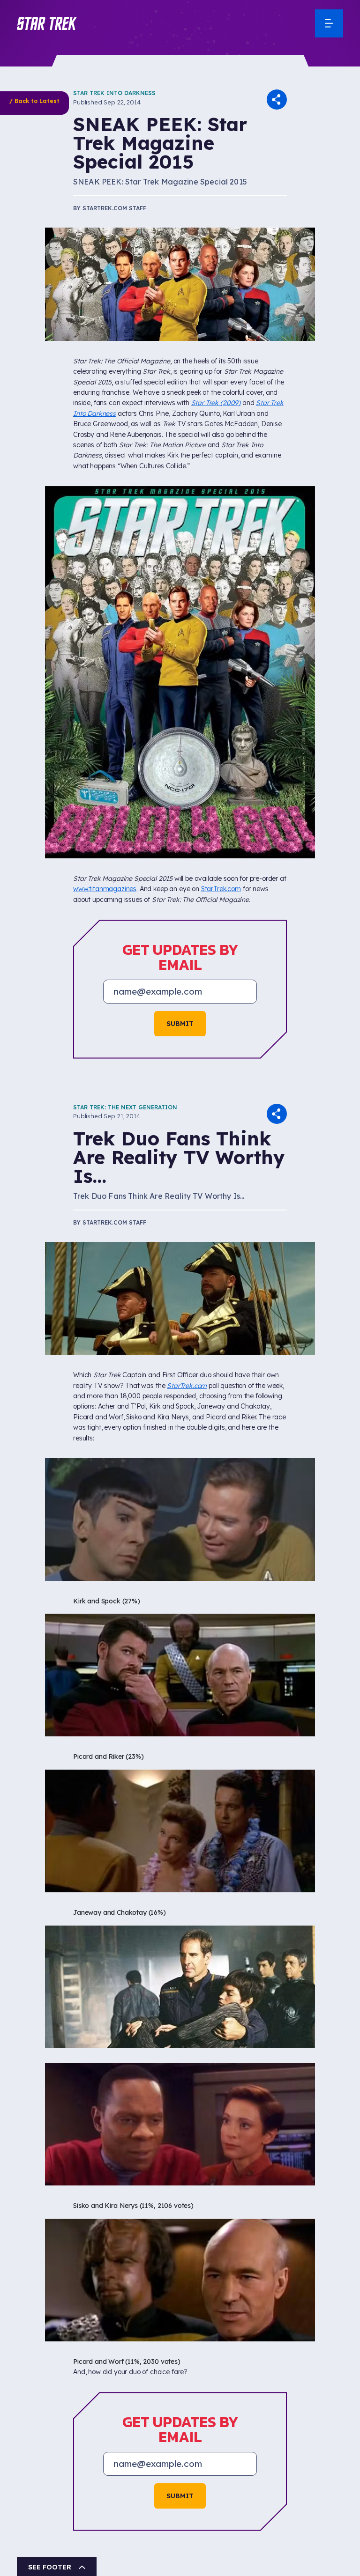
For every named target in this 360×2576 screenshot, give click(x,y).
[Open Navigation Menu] (329, 23)
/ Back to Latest (34, 101)
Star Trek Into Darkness (114, 93)
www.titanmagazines (105, 889)
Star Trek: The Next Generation (125, 1107)
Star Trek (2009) (216, 403)
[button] (47, 23)
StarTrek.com (221, 889)
